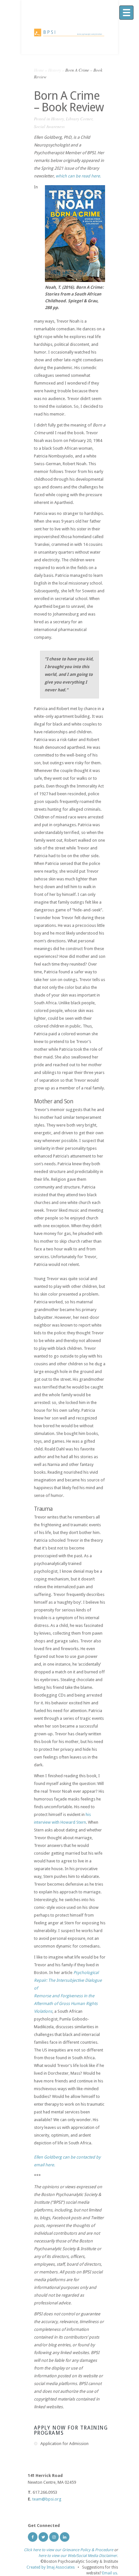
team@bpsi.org (47, 2499)
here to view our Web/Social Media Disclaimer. (78, 2556)
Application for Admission (64, 2444)
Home (39, 70)
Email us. (110, 2573)
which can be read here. (78, 176)
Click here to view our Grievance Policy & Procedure (69, 2550)
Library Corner (79, 119)
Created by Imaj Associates (51, 2567)
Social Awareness (49, 126)
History (55, 70)
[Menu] (126, 13)
